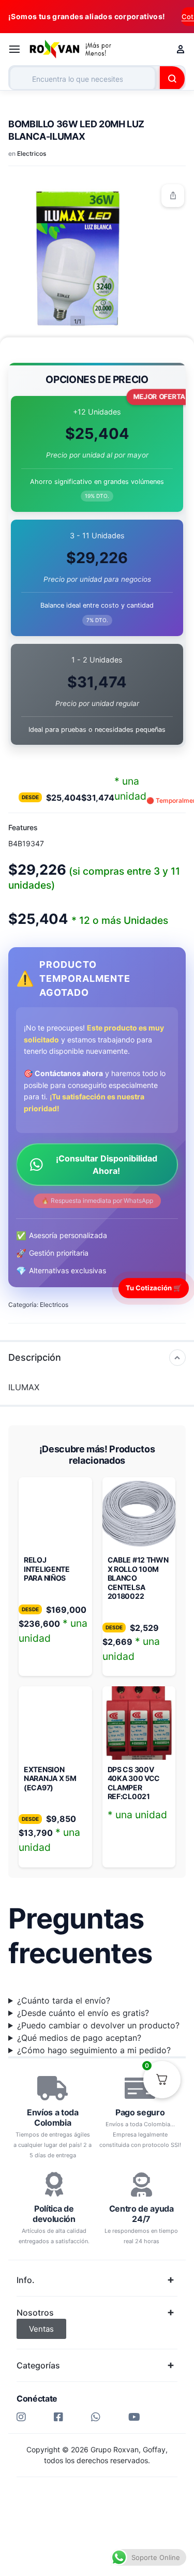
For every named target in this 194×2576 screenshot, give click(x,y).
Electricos (32, 153)
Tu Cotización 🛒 (154, 1288)
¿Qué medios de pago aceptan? (79, 2038)
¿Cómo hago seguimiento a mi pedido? (94, 2050)
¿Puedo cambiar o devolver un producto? (98, 2025)
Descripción (35, 1357)
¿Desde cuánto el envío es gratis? (83, 2013)
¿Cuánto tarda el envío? (64, 2000)
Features (23, 827)
